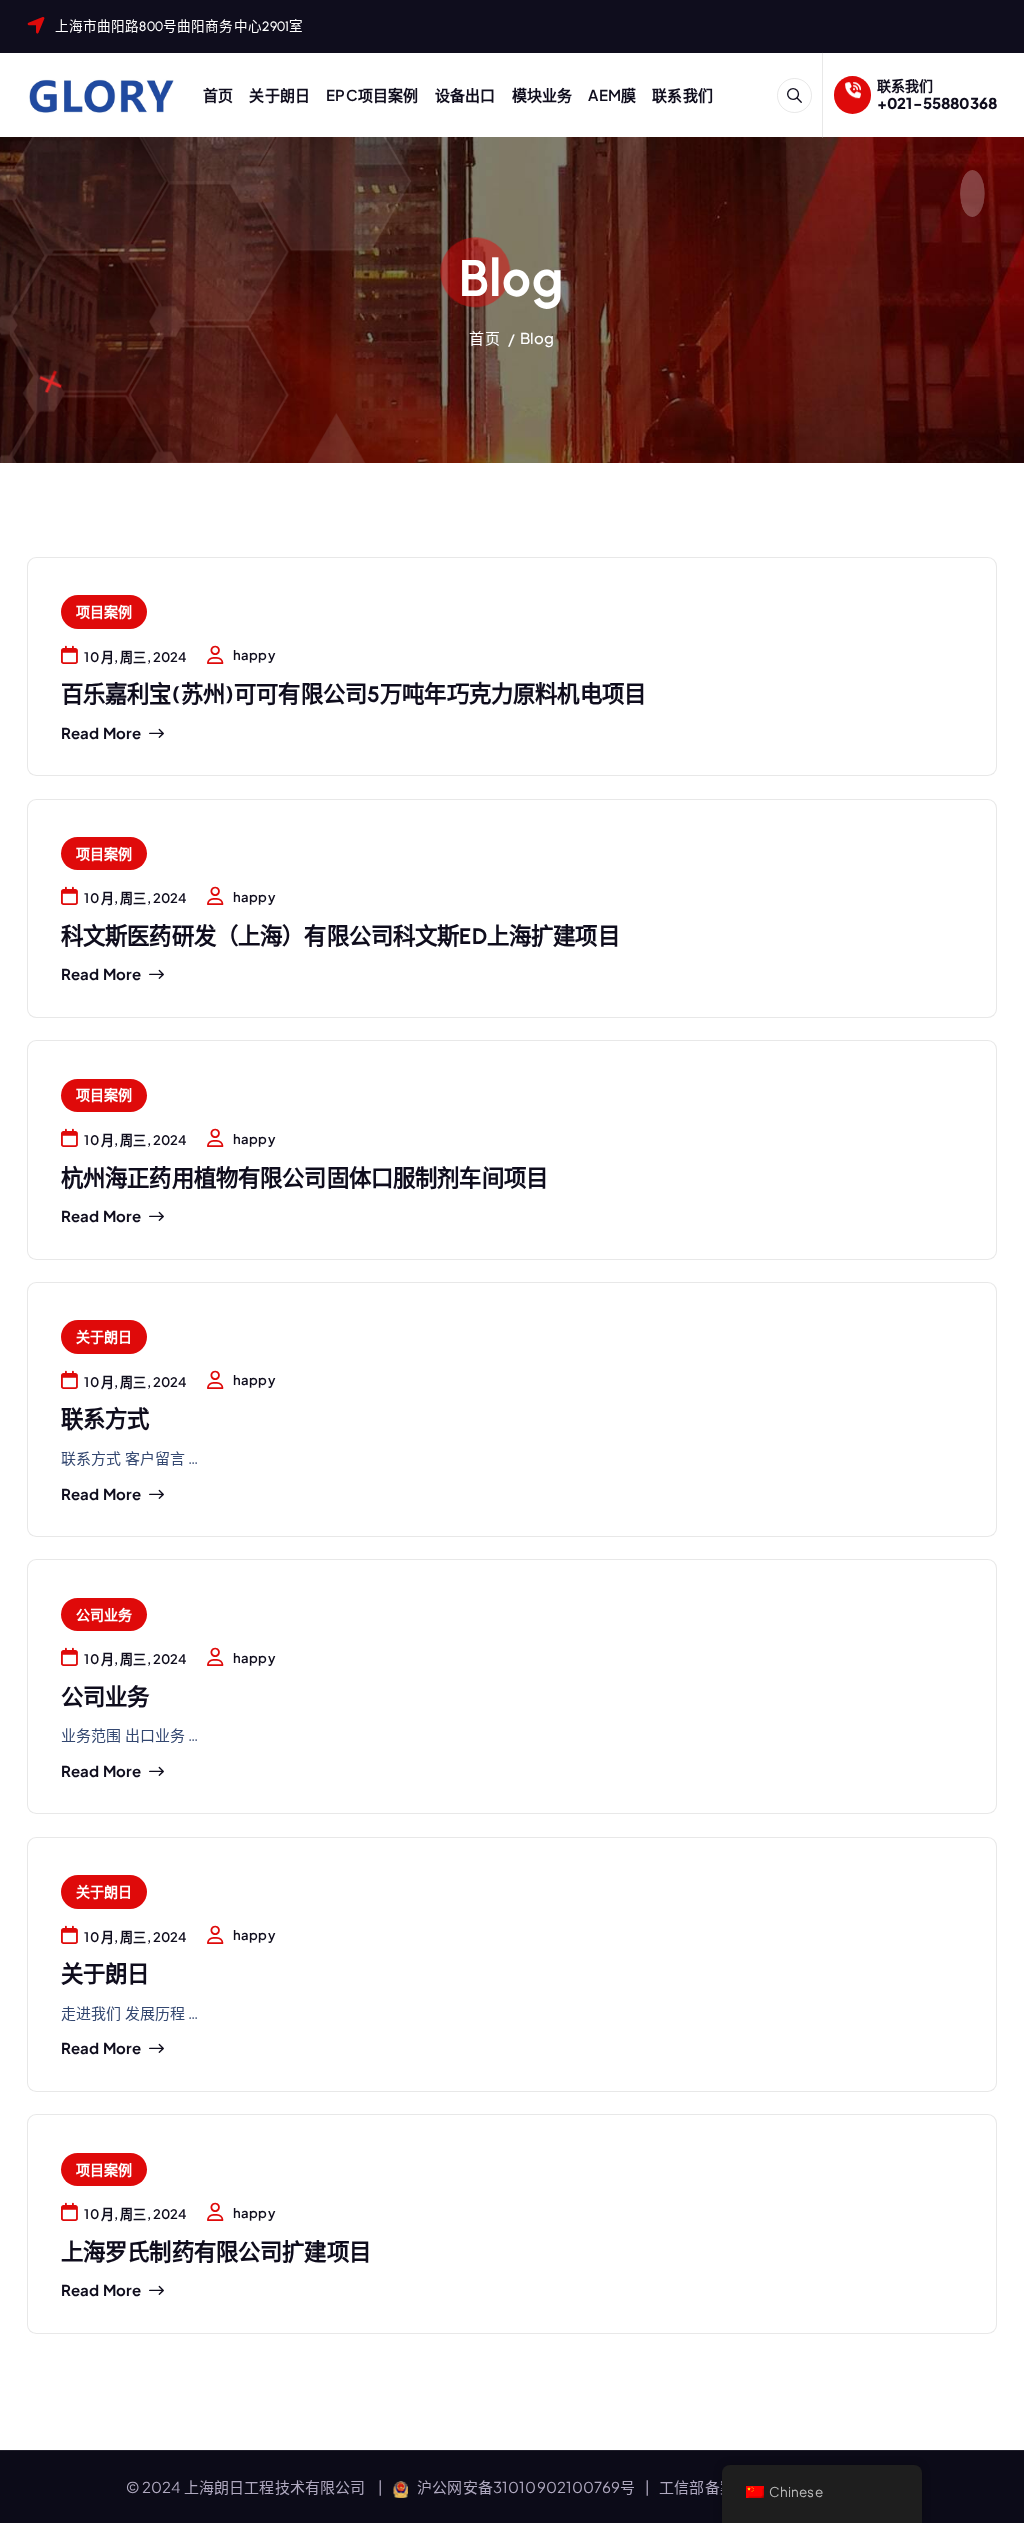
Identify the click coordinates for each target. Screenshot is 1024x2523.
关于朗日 (279, 94)
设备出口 (465, 94)
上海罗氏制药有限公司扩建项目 (216, 2252)
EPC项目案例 (372, 94)
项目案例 (104, 611)
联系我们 (682, 94)
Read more (101, 733)
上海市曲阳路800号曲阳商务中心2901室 (179, 26)
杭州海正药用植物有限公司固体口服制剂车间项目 (304, 1178)
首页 (218, 94)
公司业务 (104, 1614)
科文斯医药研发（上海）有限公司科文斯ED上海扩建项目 (340, 936)
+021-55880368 (937, 102)
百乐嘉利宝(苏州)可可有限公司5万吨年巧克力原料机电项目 (353, 694)
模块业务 (542, 94)
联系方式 (105, 1419)
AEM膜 (612, 94)
